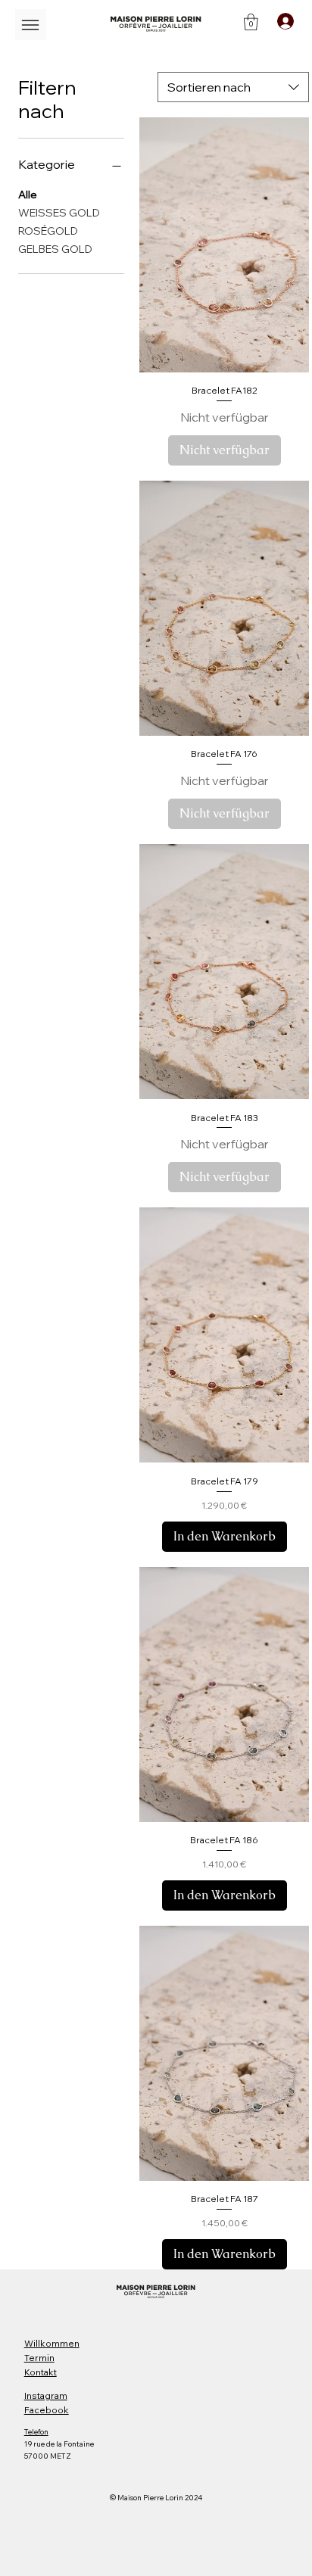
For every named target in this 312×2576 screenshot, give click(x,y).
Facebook (47, 2410)
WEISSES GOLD (59, 213)
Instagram (46, 2395)
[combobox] (233, 87)
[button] (251, 22)
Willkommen (52, 2343)
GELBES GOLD (55, 249)
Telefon (36, 2432)
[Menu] (31, 25)
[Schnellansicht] (225, 245)
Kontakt (41, 2372)
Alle (28, 195)
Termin (39, 2358)
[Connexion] (285, 21)
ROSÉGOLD (48, 231)
